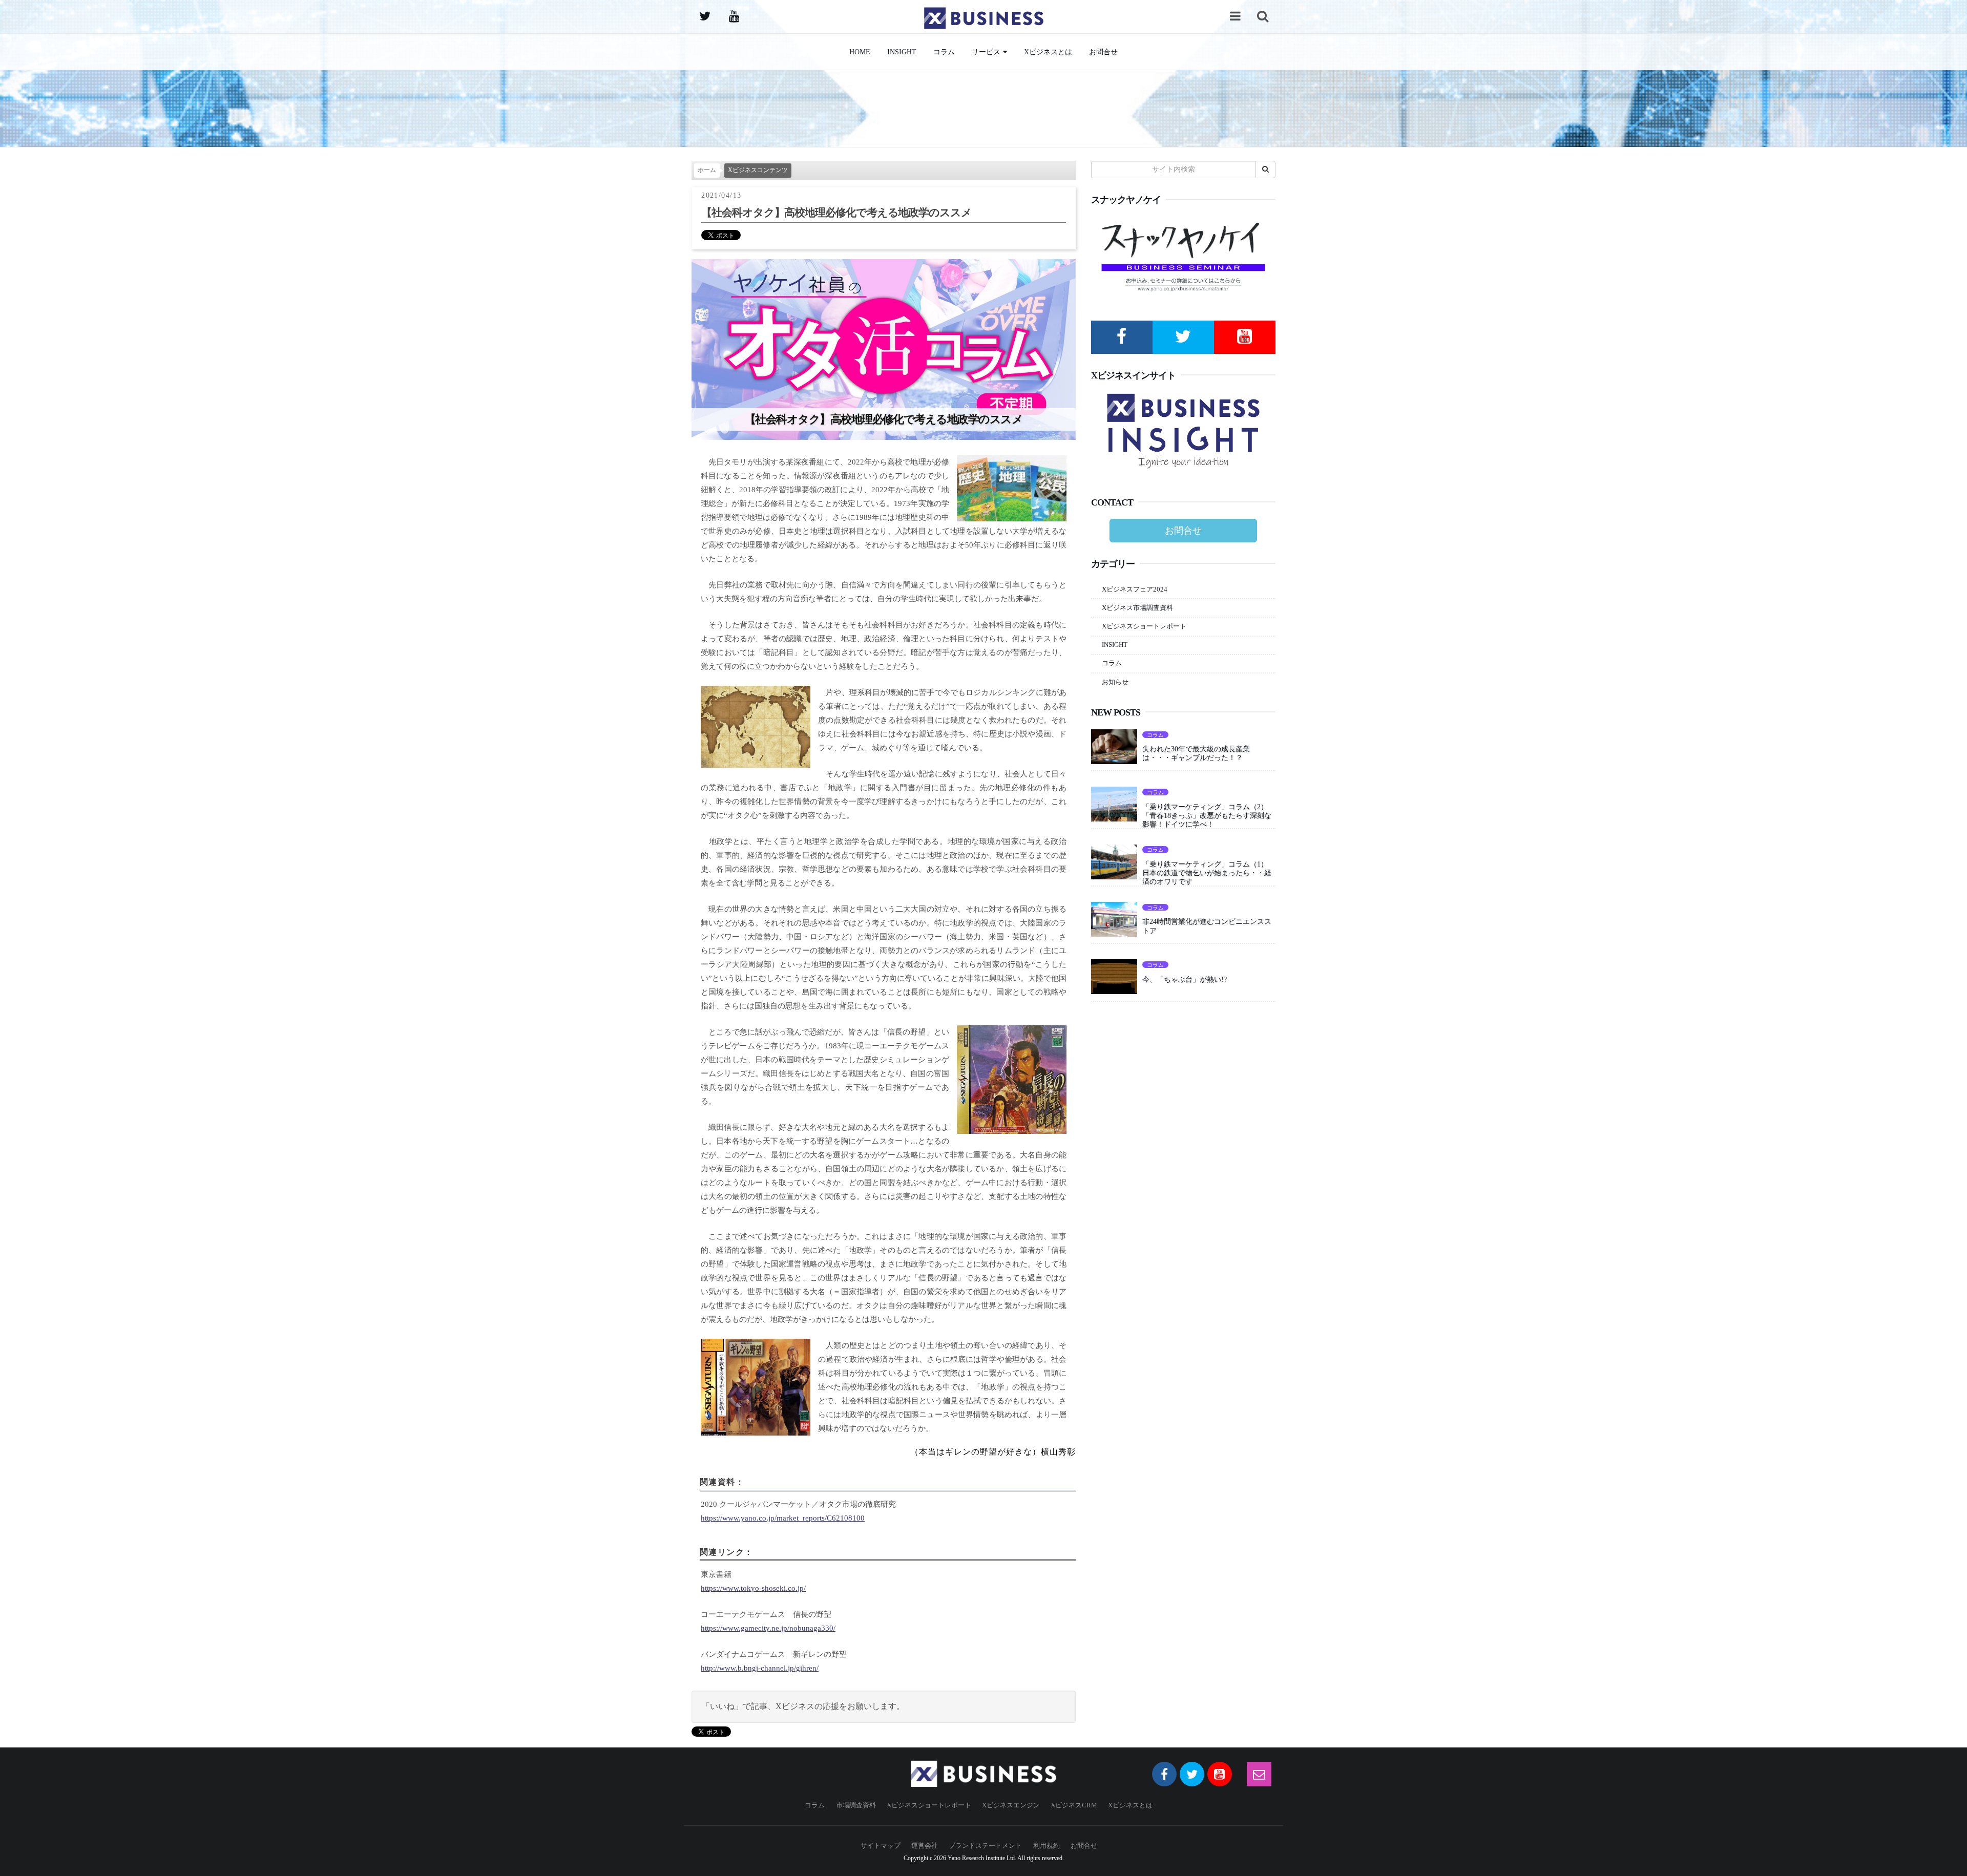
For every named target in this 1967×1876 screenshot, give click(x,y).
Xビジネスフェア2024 (1135, 589)
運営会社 (925, 1846)
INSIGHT (902, 52)
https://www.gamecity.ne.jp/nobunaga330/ (768, 1628)
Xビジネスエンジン (1011, 1805)
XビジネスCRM (1074, 1805)
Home (860, 52)
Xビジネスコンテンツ (758, 170)
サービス (986, 52)
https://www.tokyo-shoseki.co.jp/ (753, 1588)
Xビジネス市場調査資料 (1137, 608)
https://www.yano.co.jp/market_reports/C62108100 (783, 1518)
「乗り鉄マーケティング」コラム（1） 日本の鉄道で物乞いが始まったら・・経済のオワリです (1209, 873)
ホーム (707, 170)
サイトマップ (881, 1846)
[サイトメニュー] (1235, 16)
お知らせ (1115, 682)
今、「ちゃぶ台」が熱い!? (1185, 979)
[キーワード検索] (1263, 16)
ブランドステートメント (985, 1846)
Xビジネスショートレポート (1144, 626)
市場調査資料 (856, 1805)
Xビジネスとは (1048, 52)
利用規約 (1047, 1846)
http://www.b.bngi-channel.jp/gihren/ (760, 1668)
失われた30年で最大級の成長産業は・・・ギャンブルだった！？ (1196, 753)
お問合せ (1103, 52)
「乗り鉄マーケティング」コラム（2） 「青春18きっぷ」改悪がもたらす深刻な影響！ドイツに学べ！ (1209, 815)
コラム (944, 52)
